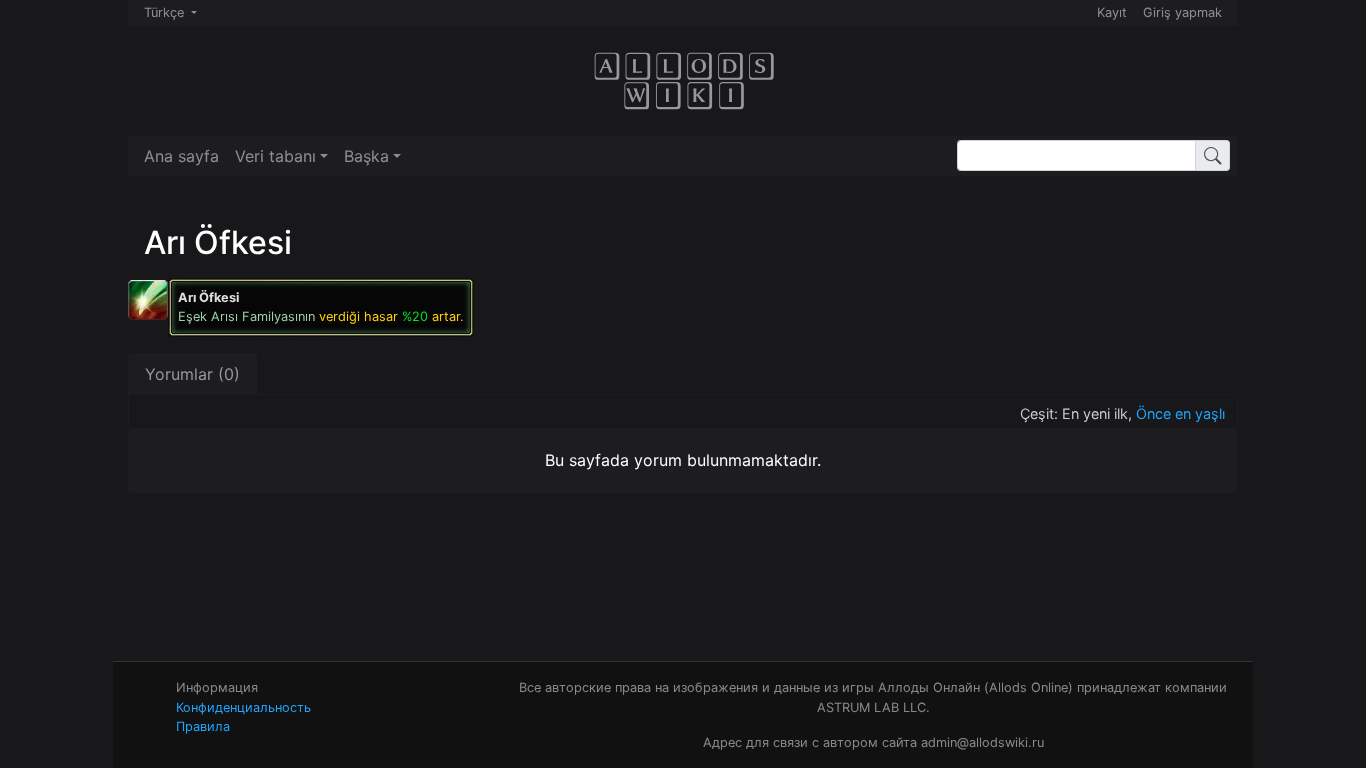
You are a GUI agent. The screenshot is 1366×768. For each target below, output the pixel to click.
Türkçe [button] (166, 12)
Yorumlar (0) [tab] (192, 374)
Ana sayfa (181, 156)
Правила (203, 726)
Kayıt (1112, 12)
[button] (281, 156)
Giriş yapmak (1182, 12)
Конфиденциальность (243, 707)
